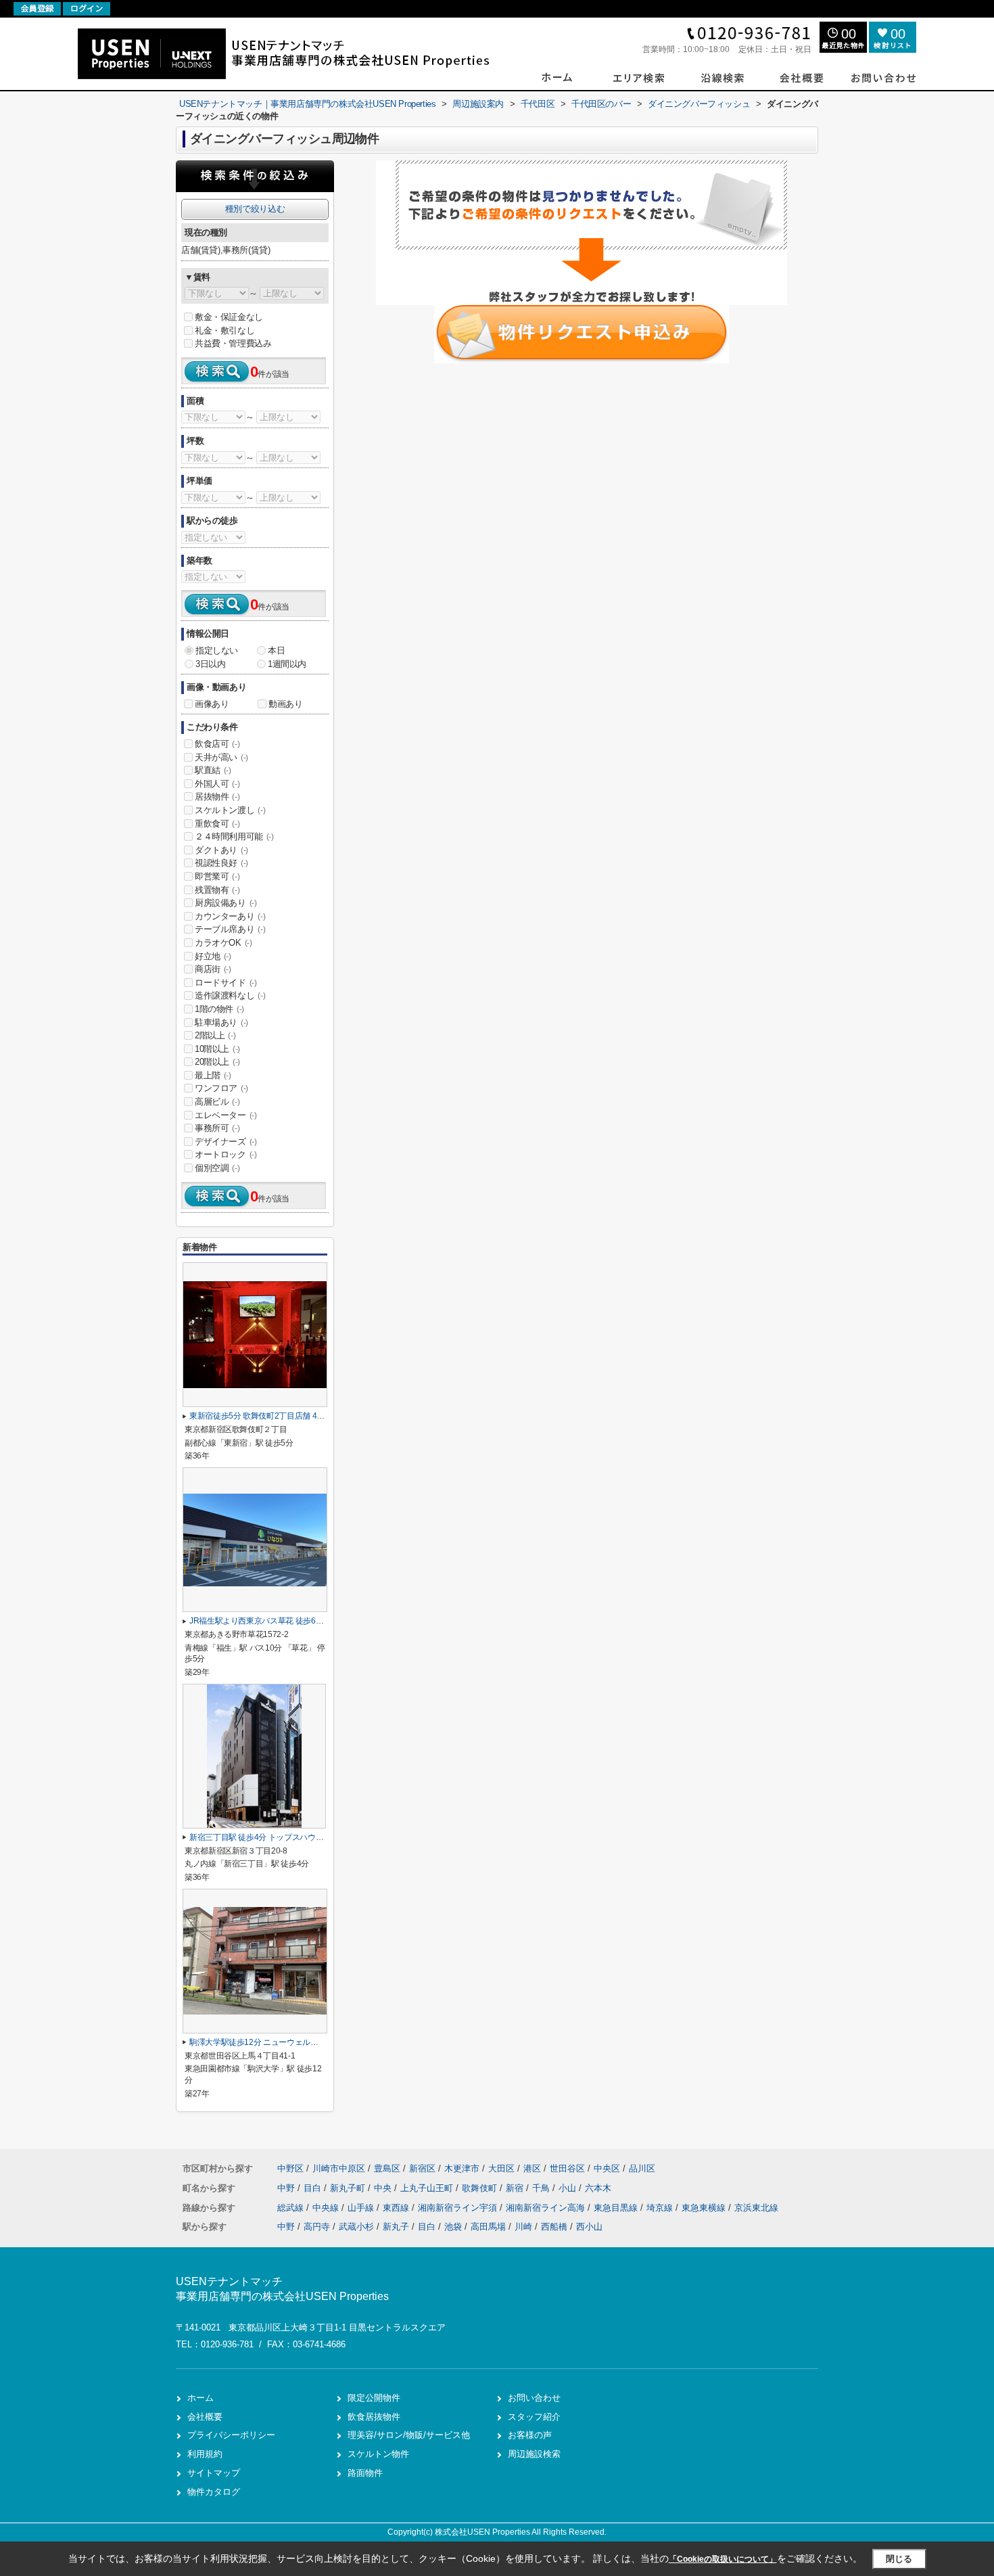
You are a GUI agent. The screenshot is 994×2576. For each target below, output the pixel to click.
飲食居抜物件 (374, 2417)
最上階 (213, 1075)
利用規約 (205, 2454)
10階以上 (217, 1049)
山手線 (362, 2208)
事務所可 (217, 1128)
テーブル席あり (230, 929)
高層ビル (217, 1102)
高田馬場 (488, 2227)
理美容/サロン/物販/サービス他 (409, 2435)
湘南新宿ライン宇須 (459, 2208)
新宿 (516, 2188)
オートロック (226, 1154)
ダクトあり (221, 850)
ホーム (200, 2398)
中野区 (290, 2168)
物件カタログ (214, 2492)
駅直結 (213, 770)
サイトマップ (214, 2473)
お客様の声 (530, 2435)
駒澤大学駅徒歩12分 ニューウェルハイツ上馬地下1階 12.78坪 (298, 2042)
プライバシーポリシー (231, 2435)
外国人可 (217, 784)
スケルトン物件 (378, 2454)
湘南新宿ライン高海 (547, 2208)
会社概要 (205, 2417)
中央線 (327, 2208)
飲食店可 (217, 744)
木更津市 (462, 2168)
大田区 (501, 2168)
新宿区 (422, 2168)
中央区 (607, 2168)
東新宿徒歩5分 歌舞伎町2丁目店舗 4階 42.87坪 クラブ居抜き (296, 1416)
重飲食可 (217, 824)
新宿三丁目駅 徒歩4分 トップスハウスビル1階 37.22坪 (285, 1837)
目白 (314, 2188)
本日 (276, 650)
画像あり (212, 704)
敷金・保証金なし (229, 317)
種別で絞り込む (255, 209)
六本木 (598, 2188)
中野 (287, 2188)
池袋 (453, 2227)
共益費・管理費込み (233, 343)
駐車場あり (221, 1022)
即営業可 (217, 876)
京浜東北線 (756, 2208)
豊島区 (387, 2168)
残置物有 (217, 890)
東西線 (397, 2208)
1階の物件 (219, 1009)
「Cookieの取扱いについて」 (723, 2559)
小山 (569, 2188)
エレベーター (226, 1115)
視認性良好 (221, 863)
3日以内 (210, 664)
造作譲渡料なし (230, 995)
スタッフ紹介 (534, 2417)
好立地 (213, 956)
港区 (532, 2168)
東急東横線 (705, 2208)
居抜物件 (217, 797)
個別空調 (217, 1168)
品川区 (642, 2168)
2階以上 (215, 1035)
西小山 (589, 2227)
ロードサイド (226, 983)
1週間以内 (287, 664)
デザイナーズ (226, 1142)
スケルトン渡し (230, 810)
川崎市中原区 (339, 2168)
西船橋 (554, 2227)
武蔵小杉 (356, 2227)
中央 (384, 2188)
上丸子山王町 (428, 2188)
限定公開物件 (374, 2398)
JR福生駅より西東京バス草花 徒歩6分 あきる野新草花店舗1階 (299, 1621)
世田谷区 (567, 2168)
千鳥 (542, 2188)
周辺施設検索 (534, 2454)
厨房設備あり (226, 903)
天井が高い (221, 757)
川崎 (523, 2227)
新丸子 (396, 2227)
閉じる (899, 2559)
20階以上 (217, 1062)
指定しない (217, 650)
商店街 (213, 969)
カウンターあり (230, 916)
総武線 (292, 2208)
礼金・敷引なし (224, 330)
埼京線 (661, 2208)
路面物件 (365, 2473)
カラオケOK (223, 943)
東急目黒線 (617, 2208)
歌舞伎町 (481, 2188)
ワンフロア (221, 1088)
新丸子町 (349, 2188)
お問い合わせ (534, 2398)
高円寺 (317, 2227)
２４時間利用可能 (234, 836)
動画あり (285, 704)
